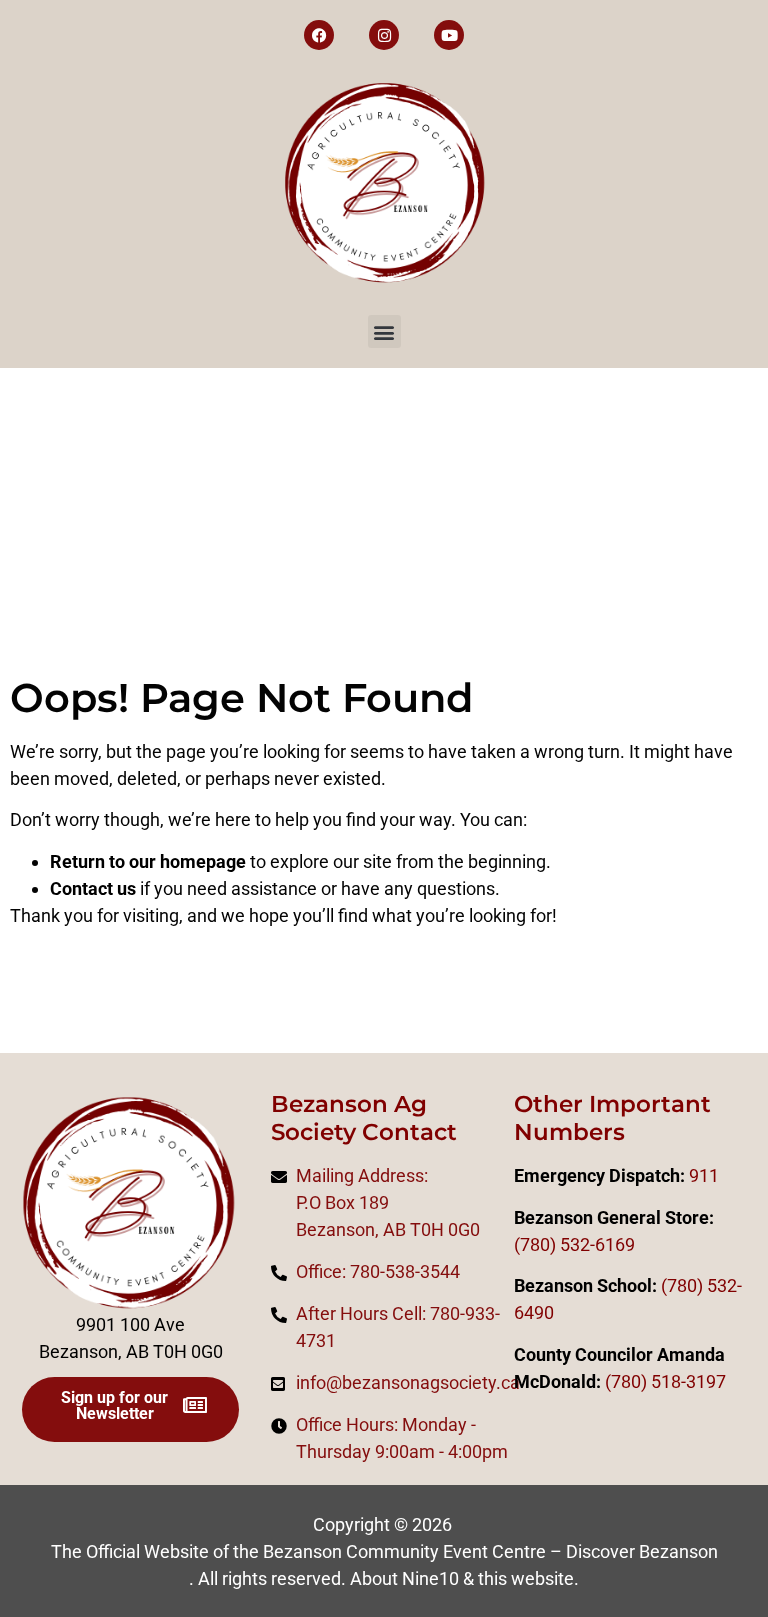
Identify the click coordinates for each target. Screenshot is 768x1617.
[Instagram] (384, 35)
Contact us (93, 888)
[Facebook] (319, 35)
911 (704, 1175)
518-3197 (686, 1381)
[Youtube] (449, 35)
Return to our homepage (148, 861)
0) (639, 1381)
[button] (384, 331)
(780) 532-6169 (574, 1244)
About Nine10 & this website (462, 1578)
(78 (618, 1381)
